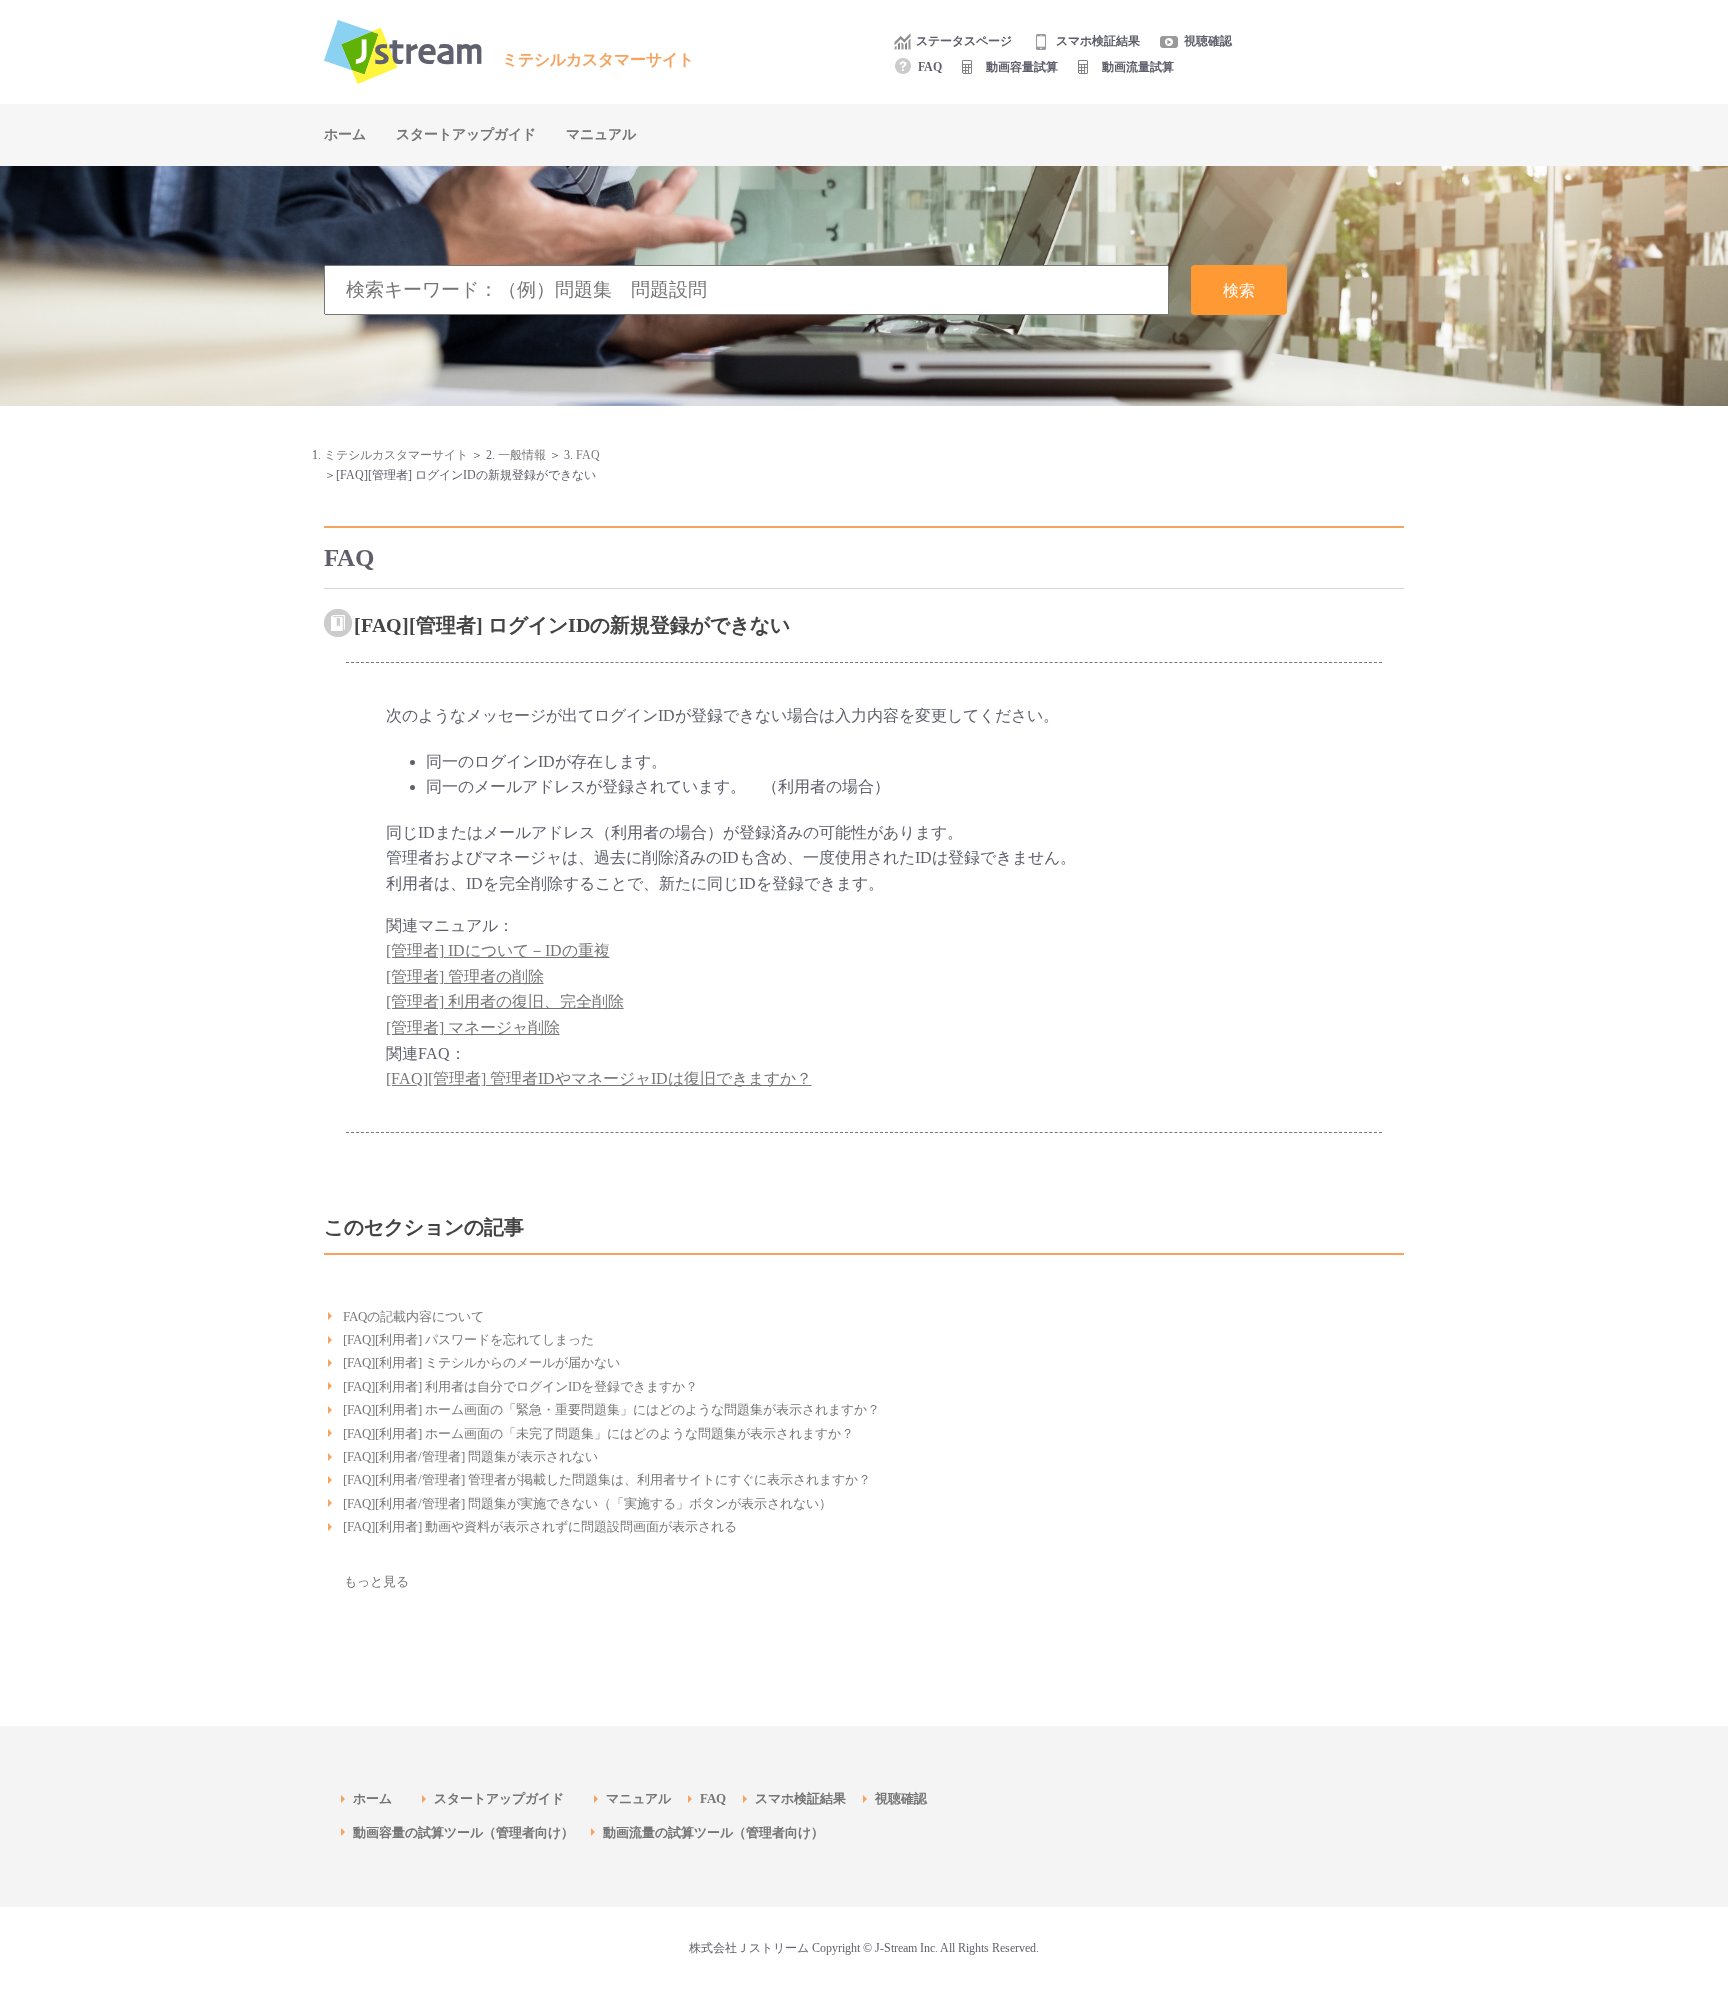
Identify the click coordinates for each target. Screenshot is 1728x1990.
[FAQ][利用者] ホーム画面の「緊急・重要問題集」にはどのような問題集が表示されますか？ (611, 1409)
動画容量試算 (1022, 67)
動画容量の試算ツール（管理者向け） (470, 1832)
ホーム (345, 134)
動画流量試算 (1138, 67)
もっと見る (376, 1581)
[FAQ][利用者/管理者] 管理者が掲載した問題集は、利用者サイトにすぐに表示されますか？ (607, 1479)
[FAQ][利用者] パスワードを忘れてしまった (468, 1339)
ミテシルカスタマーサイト (396, 455)
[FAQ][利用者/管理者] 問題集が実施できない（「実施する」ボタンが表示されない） (587, 1503)
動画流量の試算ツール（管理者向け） (720, 1832)
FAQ (930, 67)
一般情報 (522, 455)
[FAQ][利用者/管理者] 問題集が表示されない (470, 1456)
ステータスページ (964, 41)
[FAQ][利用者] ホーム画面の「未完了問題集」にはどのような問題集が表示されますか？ (598, 1433)
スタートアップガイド (466, 134)
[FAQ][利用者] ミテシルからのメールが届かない (481, 1362)
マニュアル (601, 134)
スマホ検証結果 (1098, 41)
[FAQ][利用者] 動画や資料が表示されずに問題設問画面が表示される (540, 1526)
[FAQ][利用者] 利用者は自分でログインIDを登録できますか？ (520, 1386)
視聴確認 (1208, 41)
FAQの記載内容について (413, 1316)
